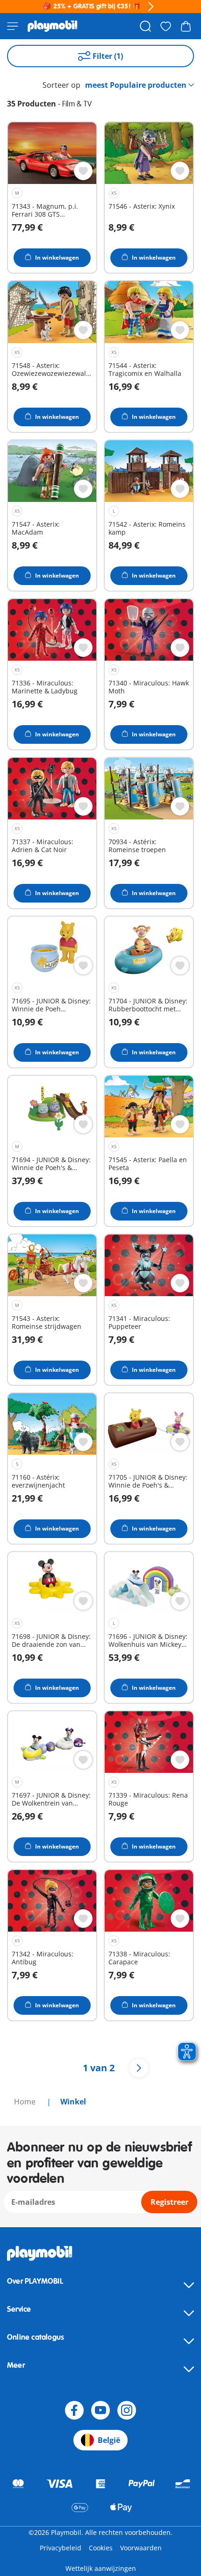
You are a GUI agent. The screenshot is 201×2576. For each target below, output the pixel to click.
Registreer (169, 2202)
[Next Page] (139, 2068)
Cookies (101, 2548)
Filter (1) (108, 56)
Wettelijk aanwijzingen (101, 2568)
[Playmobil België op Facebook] (74, 2410)
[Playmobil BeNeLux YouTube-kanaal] (100, 2410)
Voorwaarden (141, 2548)
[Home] (53, 26)
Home (26, 2102)
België (109, 2440)
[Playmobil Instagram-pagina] (127, 2410)
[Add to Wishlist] (83, 171)
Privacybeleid (61, 2548)
